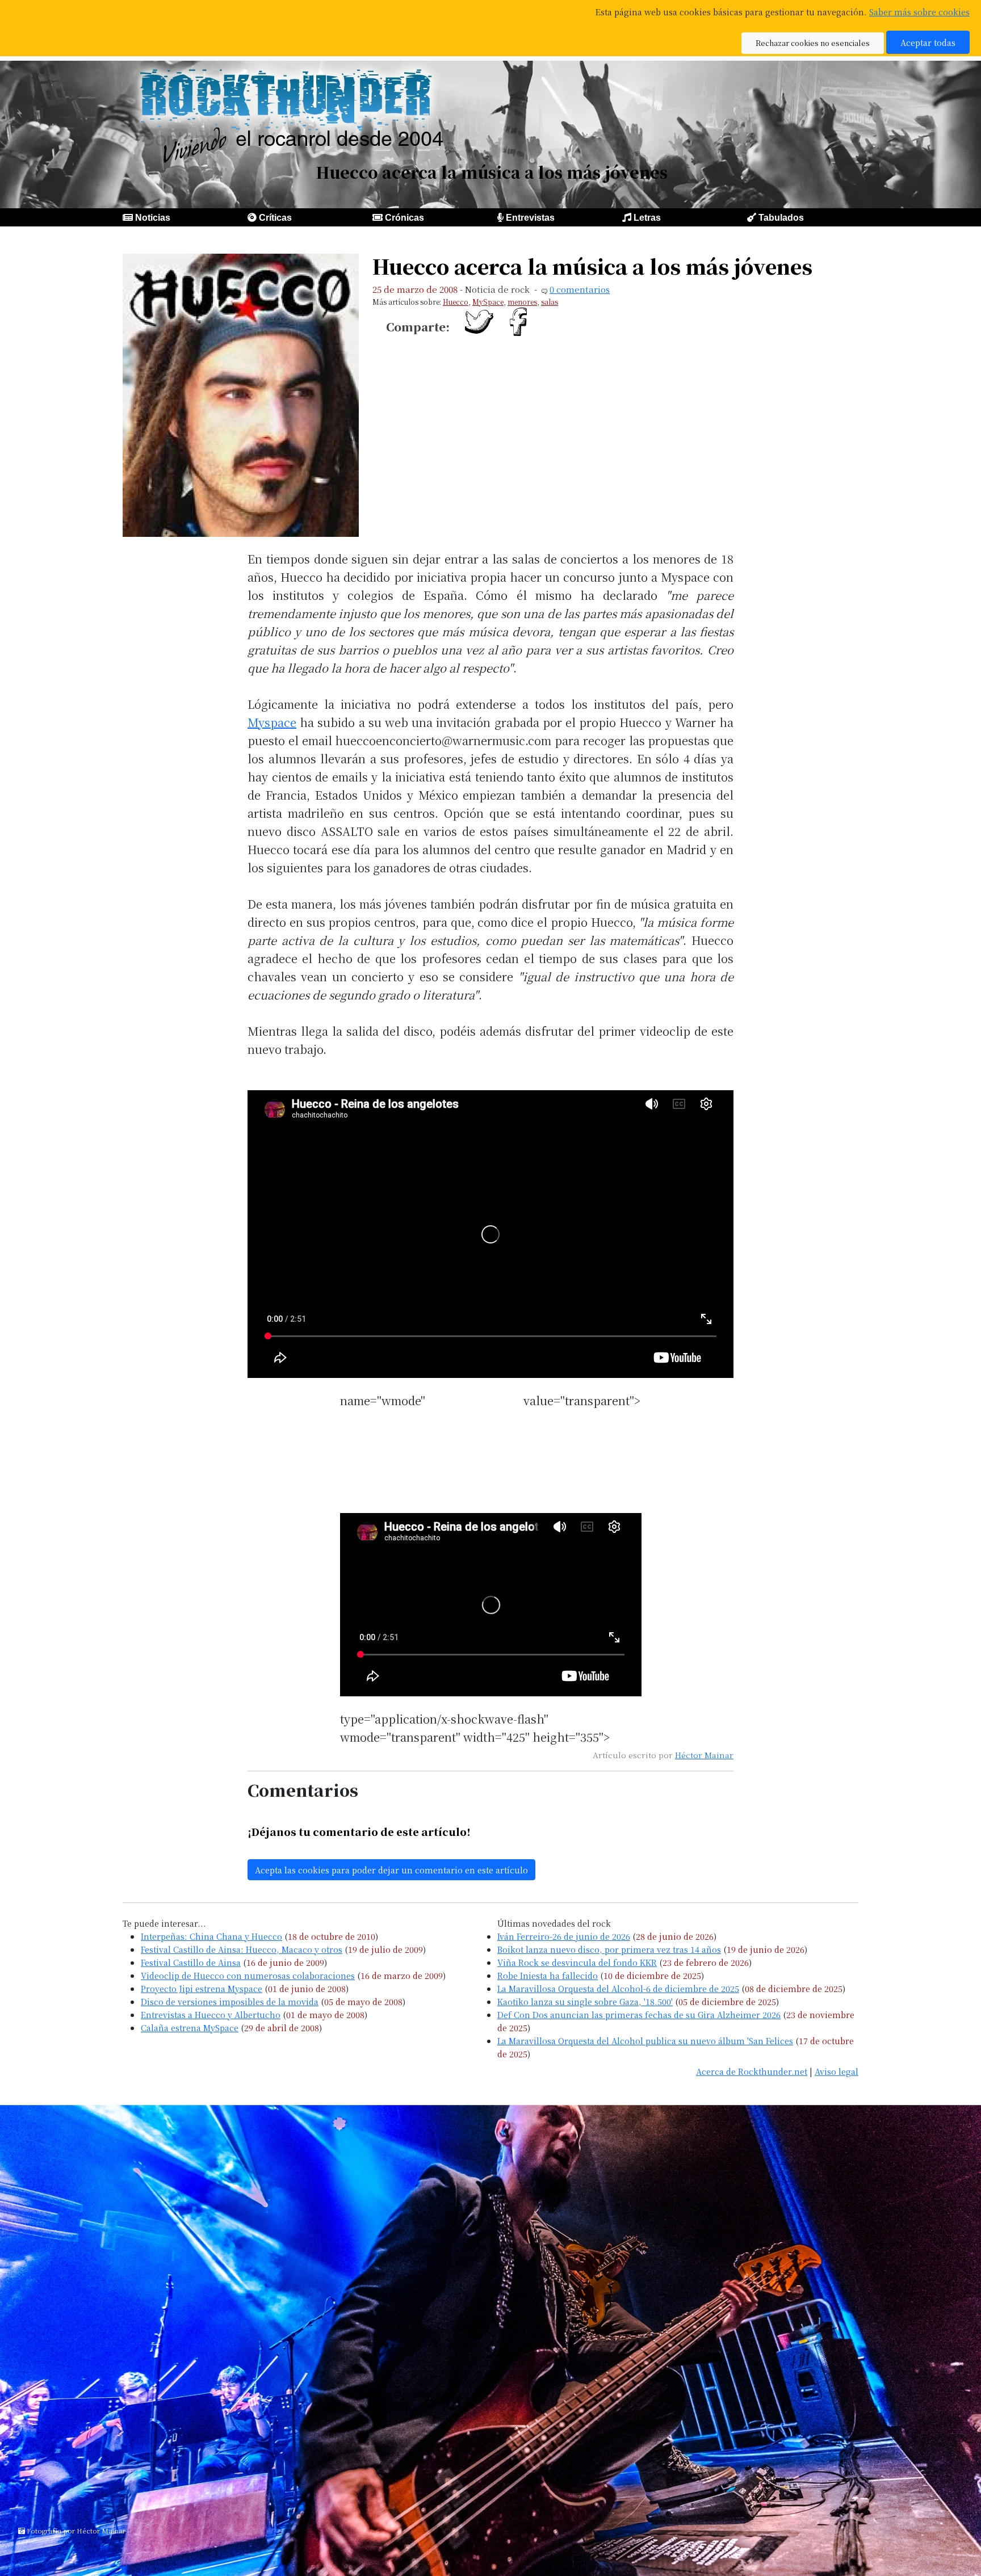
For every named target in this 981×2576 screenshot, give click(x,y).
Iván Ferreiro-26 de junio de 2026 (564, 1936)
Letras (647, 218)
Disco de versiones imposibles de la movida (230, 2001)
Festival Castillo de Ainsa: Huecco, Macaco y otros (242, 1949)
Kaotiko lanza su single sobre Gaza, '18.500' (585, 2001)
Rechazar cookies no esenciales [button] (813, 43)
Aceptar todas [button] (928, 42)
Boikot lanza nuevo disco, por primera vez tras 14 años (609, 1949)
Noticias (153, 218)
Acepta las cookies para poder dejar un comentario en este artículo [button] (391, 1870)
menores (522, 302)
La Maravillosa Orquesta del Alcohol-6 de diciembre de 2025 (618, 1988)
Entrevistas (530, 218)
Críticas (275, 218)
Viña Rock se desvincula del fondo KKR (577, 1962)
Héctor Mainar (704, 1755)
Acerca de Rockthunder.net (752, 2071)
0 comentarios (580, 289)
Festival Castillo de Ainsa (191, 1962)
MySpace (488, 302)
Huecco (456, 302)
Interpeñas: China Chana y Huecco (211, 1936)
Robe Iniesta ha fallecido (548, 1975)
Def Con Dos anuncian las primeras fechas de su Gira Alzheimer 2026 (639, 2014)
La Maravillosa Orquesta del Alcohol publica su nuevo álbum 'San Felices (645, 2041)
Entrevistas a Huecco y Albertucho (211, 2014)
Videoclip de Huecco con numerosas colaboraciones (248, 1975)
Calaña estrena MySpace (190, 2027)
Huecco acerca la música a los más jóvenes (592, 266)
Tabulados (781, 218)
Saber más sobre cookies (919, 12)
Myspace (272, 722)
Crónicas (404, 218)
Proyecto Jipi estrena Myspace (202, 1988)
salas (550, 302)
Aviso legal (837, 2071)
